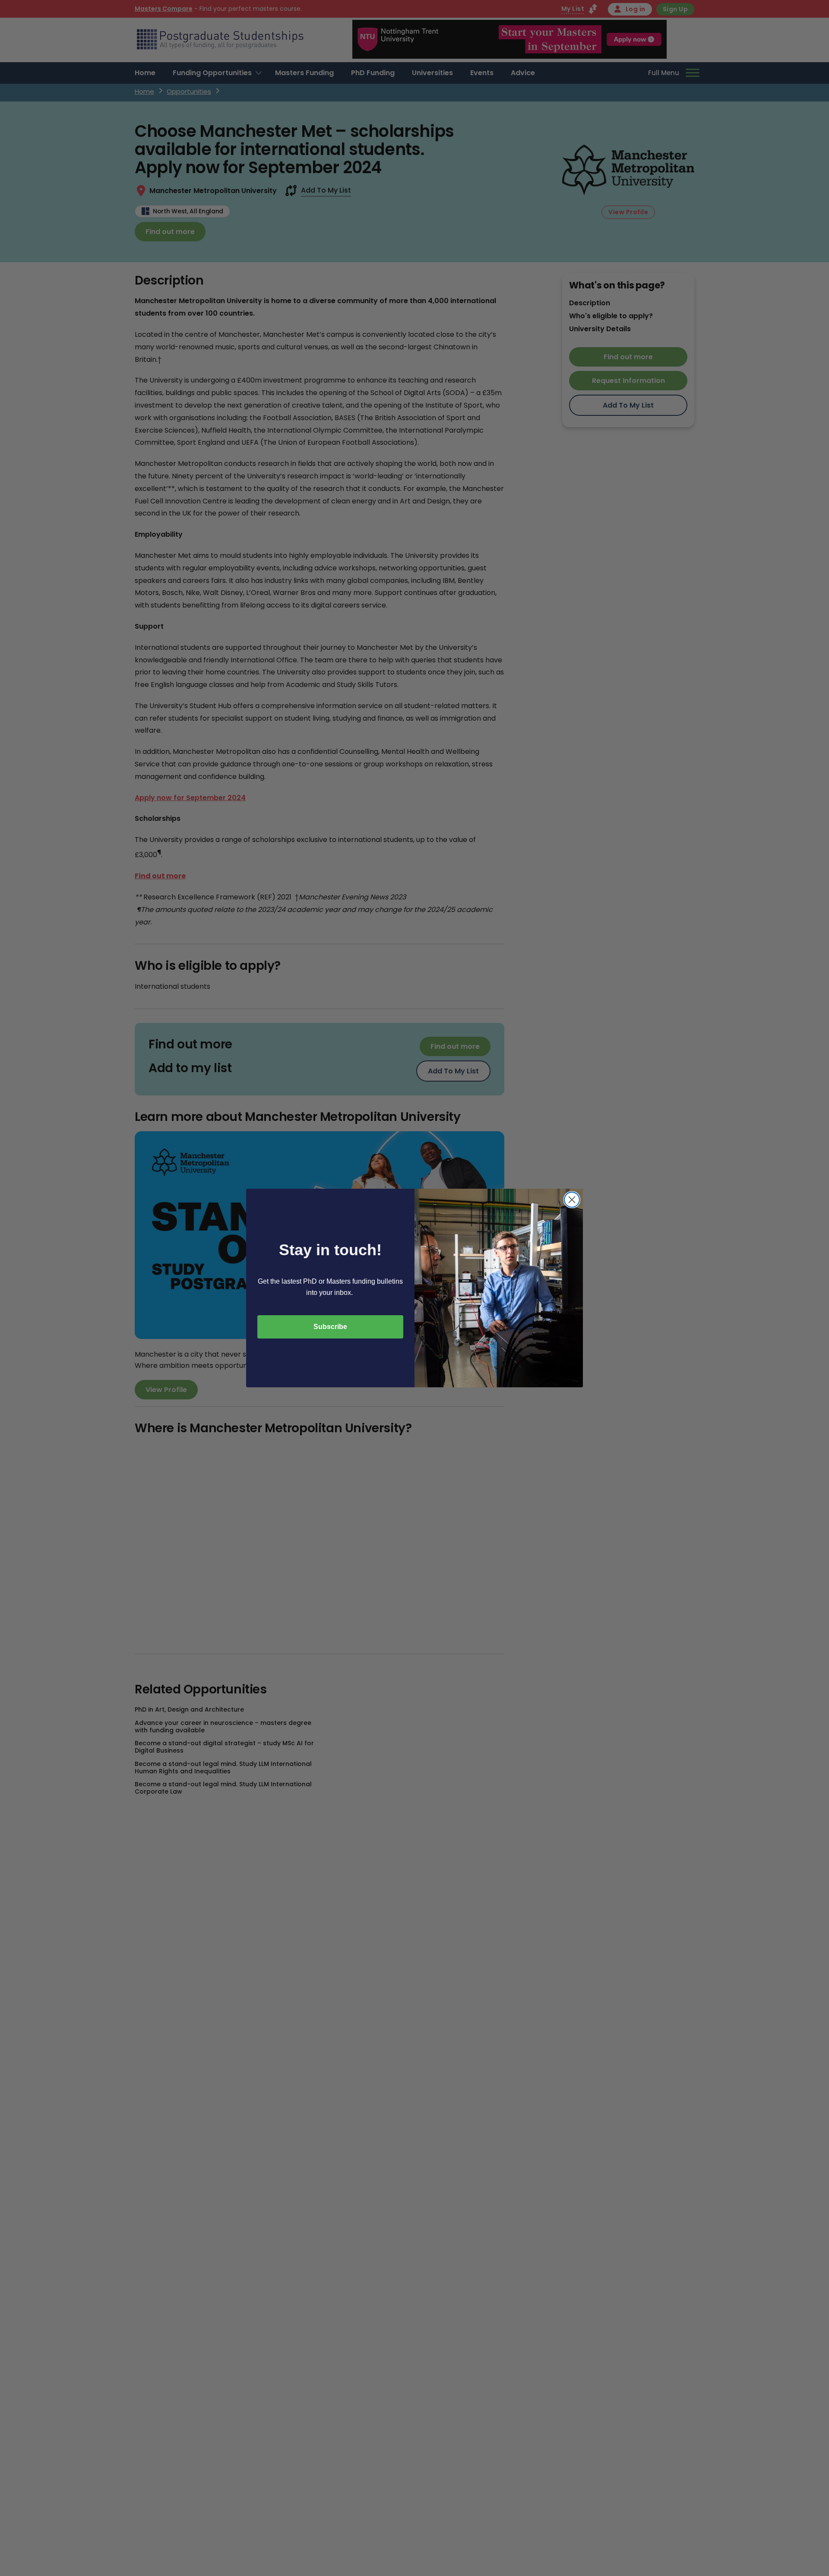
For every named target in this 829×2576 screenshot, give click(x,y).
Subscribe (330, 1327)
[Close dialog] (572, 1200)
